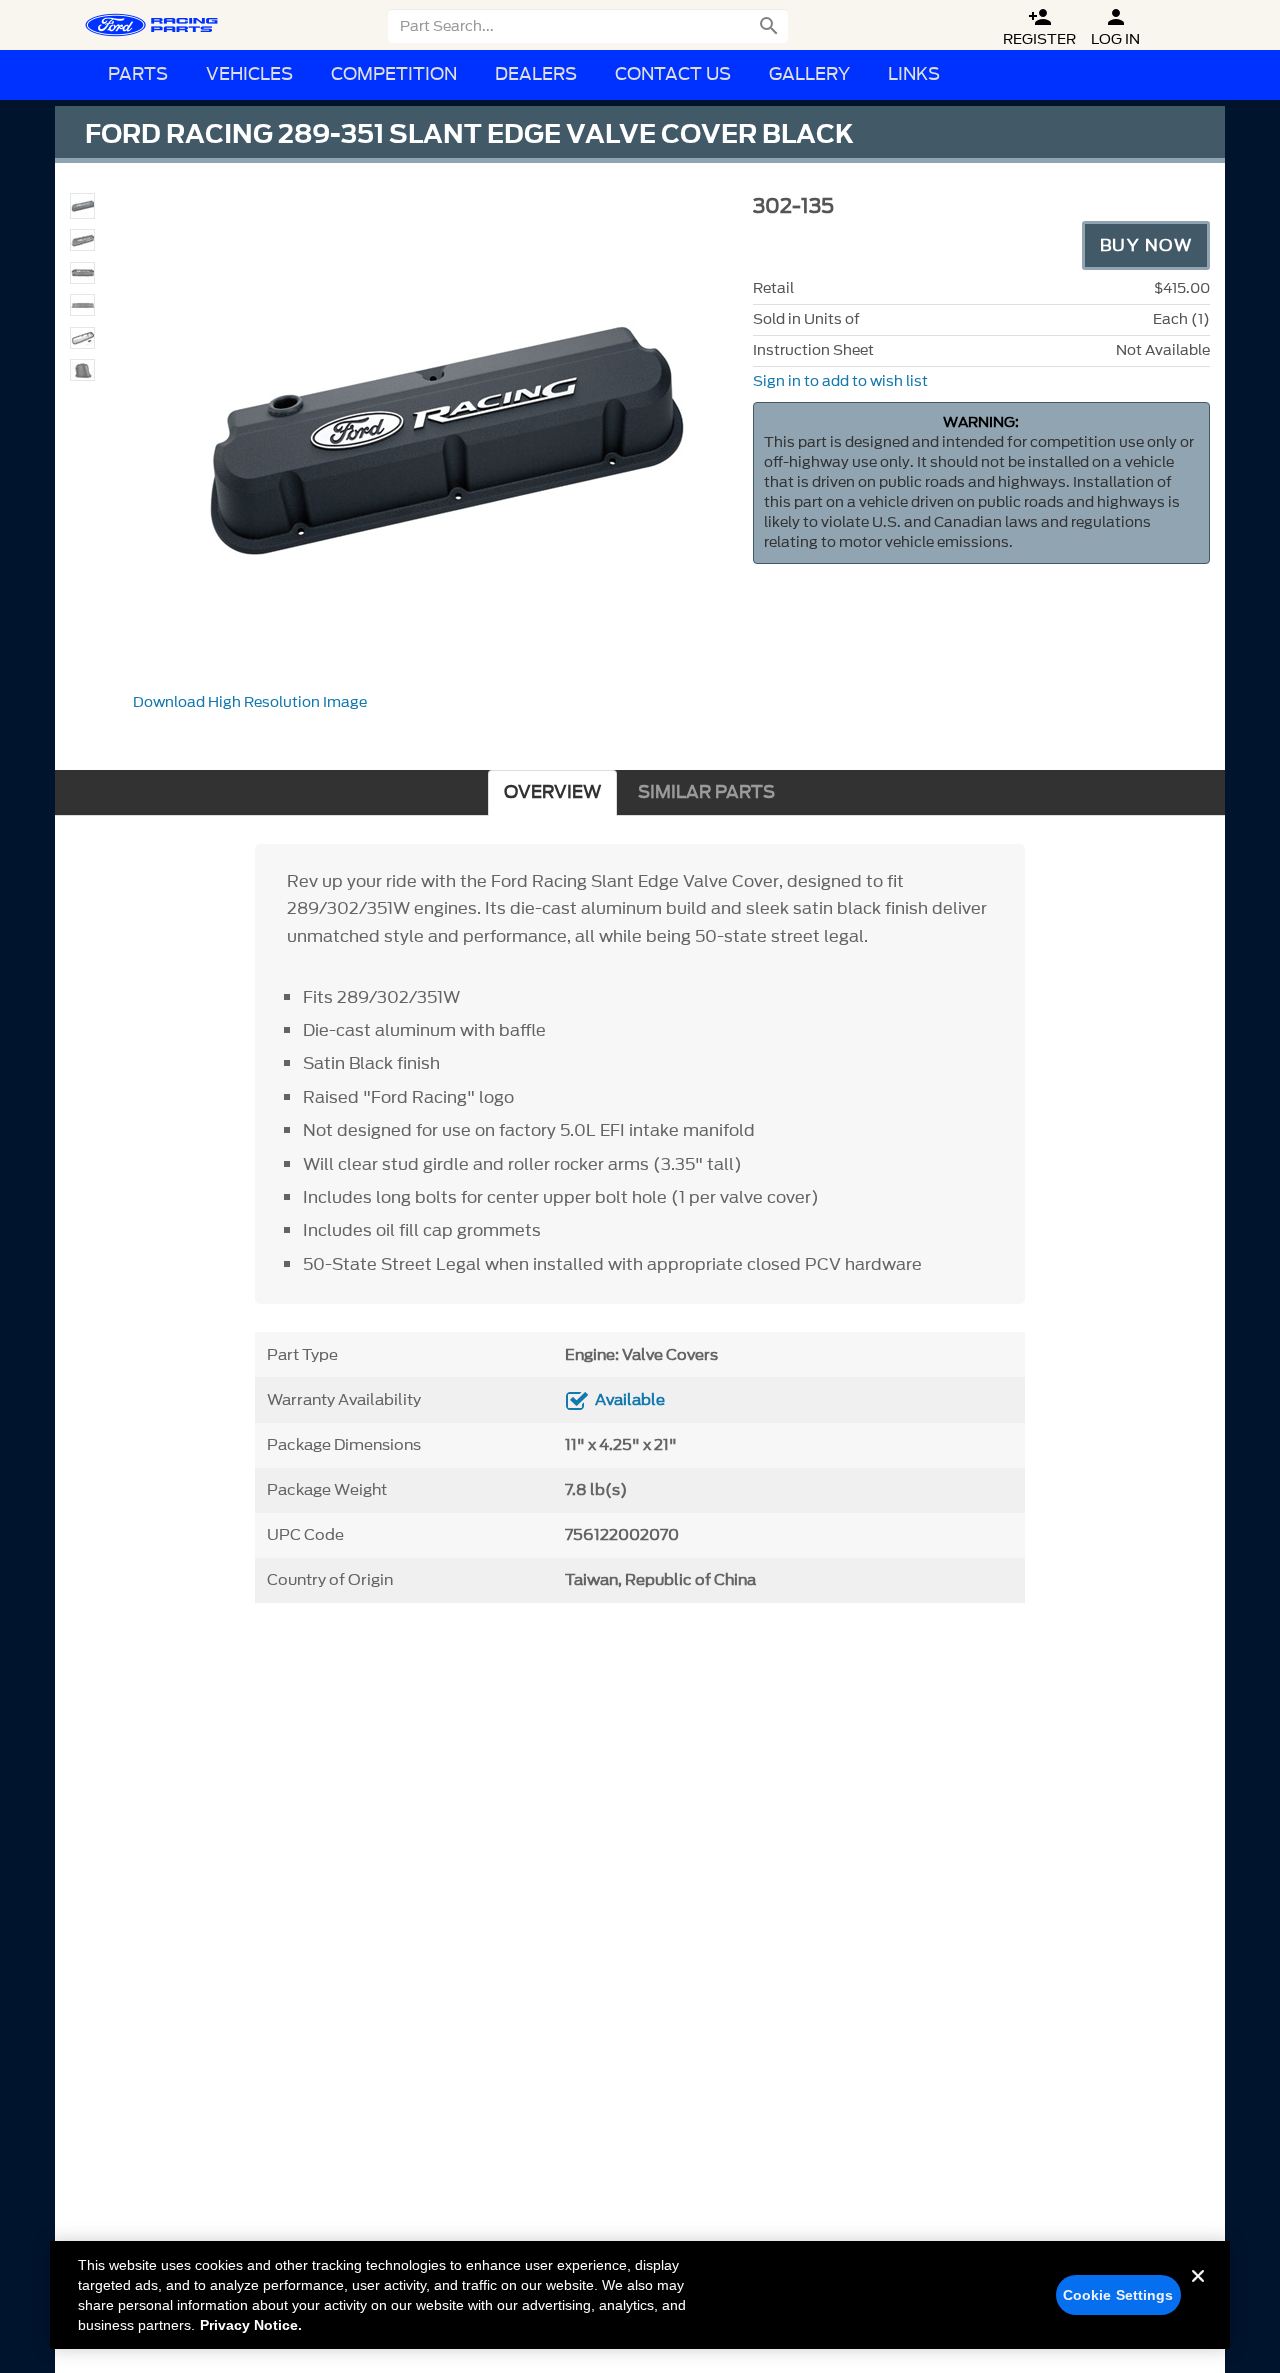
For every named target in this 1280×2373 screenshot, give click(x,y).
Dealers (536, 74)
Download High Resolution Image (250, 702)
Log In (1115, 27)
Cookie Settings (1118, 2295)
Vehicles (249, 74)
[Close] (1198, 2292)
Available (630, 1400)
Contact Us (673, 74)
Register (1039, 27)
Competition (394, 74)
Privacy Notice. (251, 2325)
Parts (138, 74)
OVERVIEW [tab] (552, 792)
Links (914, 74)
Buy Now (1146, 245)
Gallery (809, 74)
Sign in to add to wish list (840, 381)
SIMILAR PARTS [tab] (706, 792)
